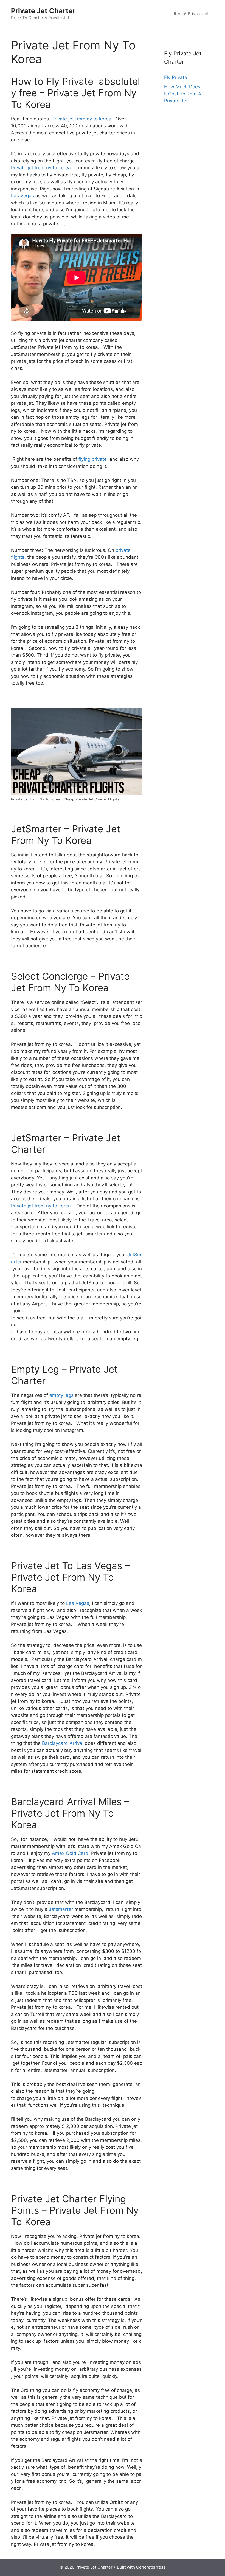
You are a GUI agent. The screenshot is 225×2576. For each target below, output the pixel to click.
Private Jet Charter (43, 11)
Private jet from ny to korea (81, 119)
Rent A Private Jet (191, 14)
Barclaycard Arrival (63, 1743)
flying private (93, 459)
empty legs (61, 1395)
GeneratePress (151, 2567)
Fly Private (176, 77)
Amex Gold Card (70, 1853)
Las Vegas (22, 196)
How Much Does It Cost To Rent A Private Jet (183, 94)
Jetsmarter (61, 1909)
